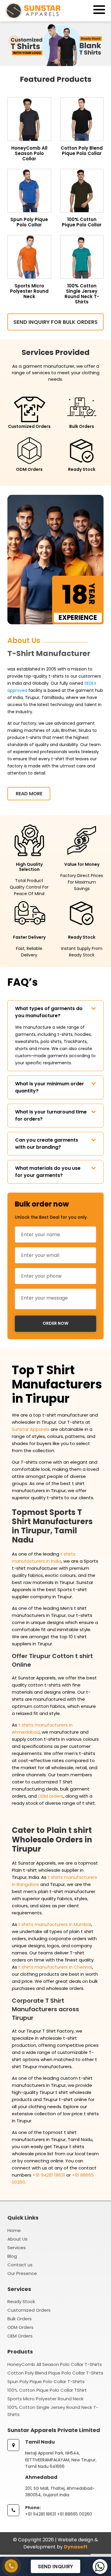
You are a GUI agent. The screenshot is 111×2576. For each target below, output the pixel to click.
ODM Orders (20, 2327)
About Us (17, 2239)
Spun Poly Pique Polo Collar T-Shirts (46, 2381)
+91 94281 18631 (49, 2175)
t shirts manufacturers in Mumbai (55, 1924)
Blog (12, 2256)
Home (14, 2230)
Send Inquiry (55, 2567)
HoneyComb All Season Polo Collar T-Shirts (55, 2364)
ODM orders (51, 1796)
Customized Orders (29, 2310)
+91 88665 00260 (75, 2514)
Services (17, 2248)
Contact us (20, 2265)
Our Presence (22, 2273)
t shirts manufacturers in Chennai (55, 1967)
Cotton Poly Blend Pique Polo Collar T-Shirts (55, 2373)
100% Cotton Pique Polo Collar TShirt (47, 2390)
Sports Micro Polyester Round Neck (45, 2399)
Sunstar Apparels (31, 1429)
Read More (29, 794)
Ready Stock (21, 2301)
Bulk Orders (20, 2319)
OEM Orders (20, 2336)
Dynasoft (76, 2547)
